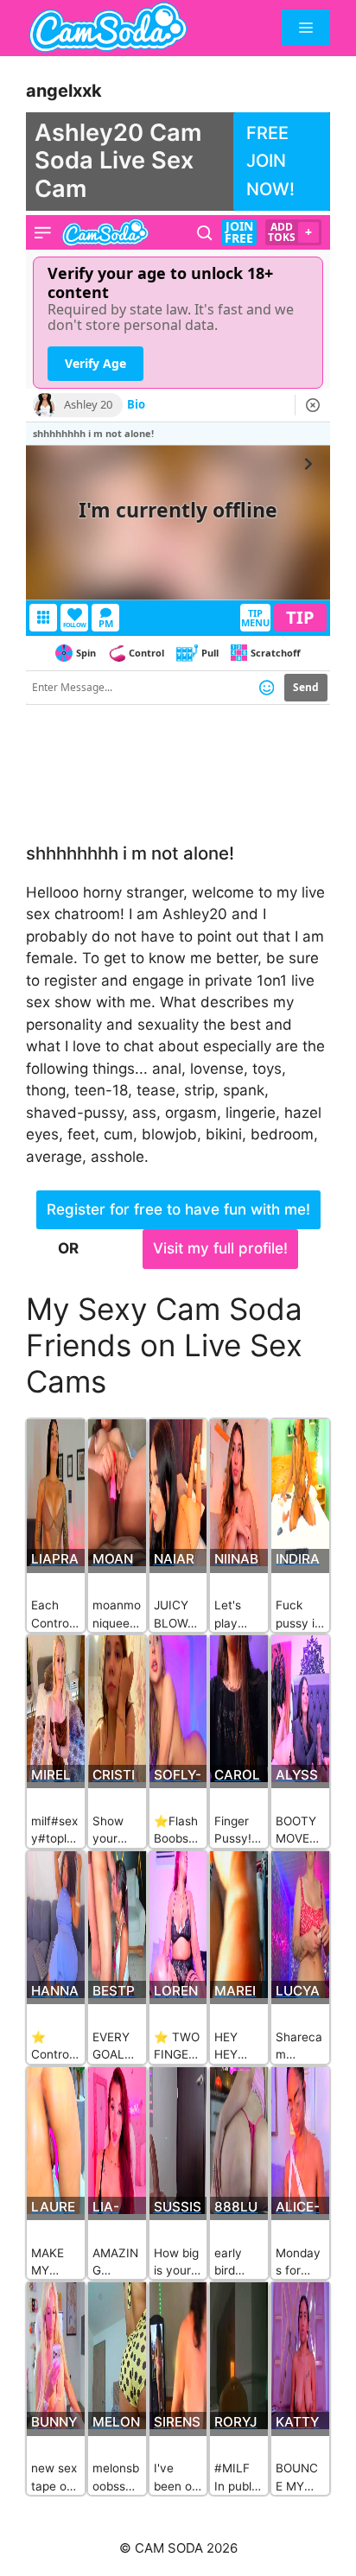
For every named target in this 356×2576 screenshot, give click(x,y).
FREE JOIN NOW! (270, 161)
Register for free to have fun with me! (178, 1209)
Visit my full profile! (220, 1248)
